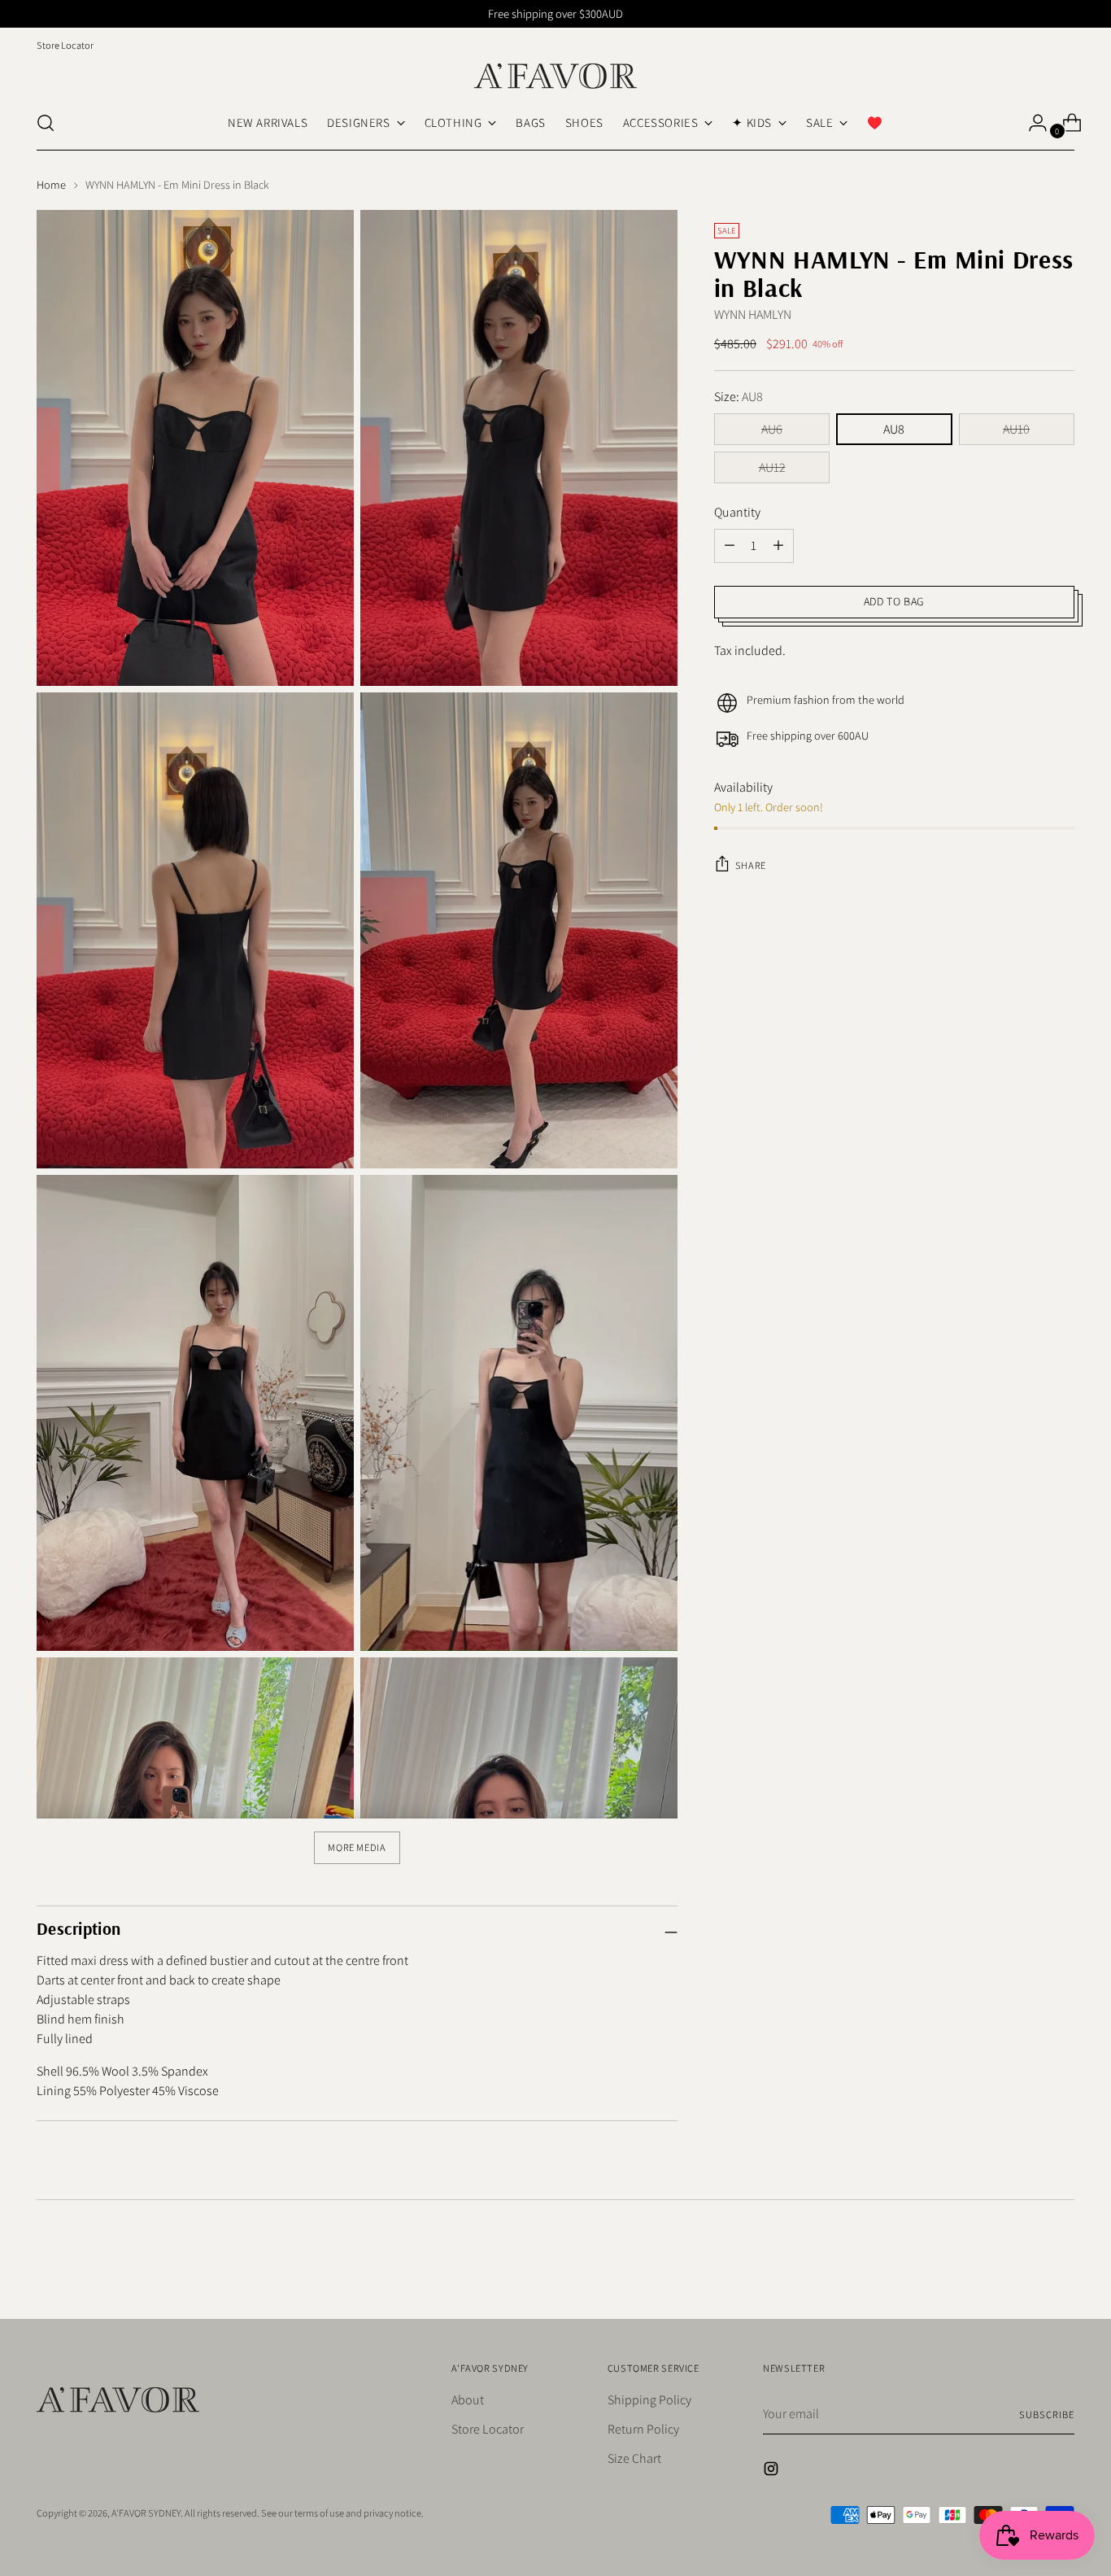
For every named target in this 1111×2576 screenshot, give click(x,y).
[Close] (760, 1112)
